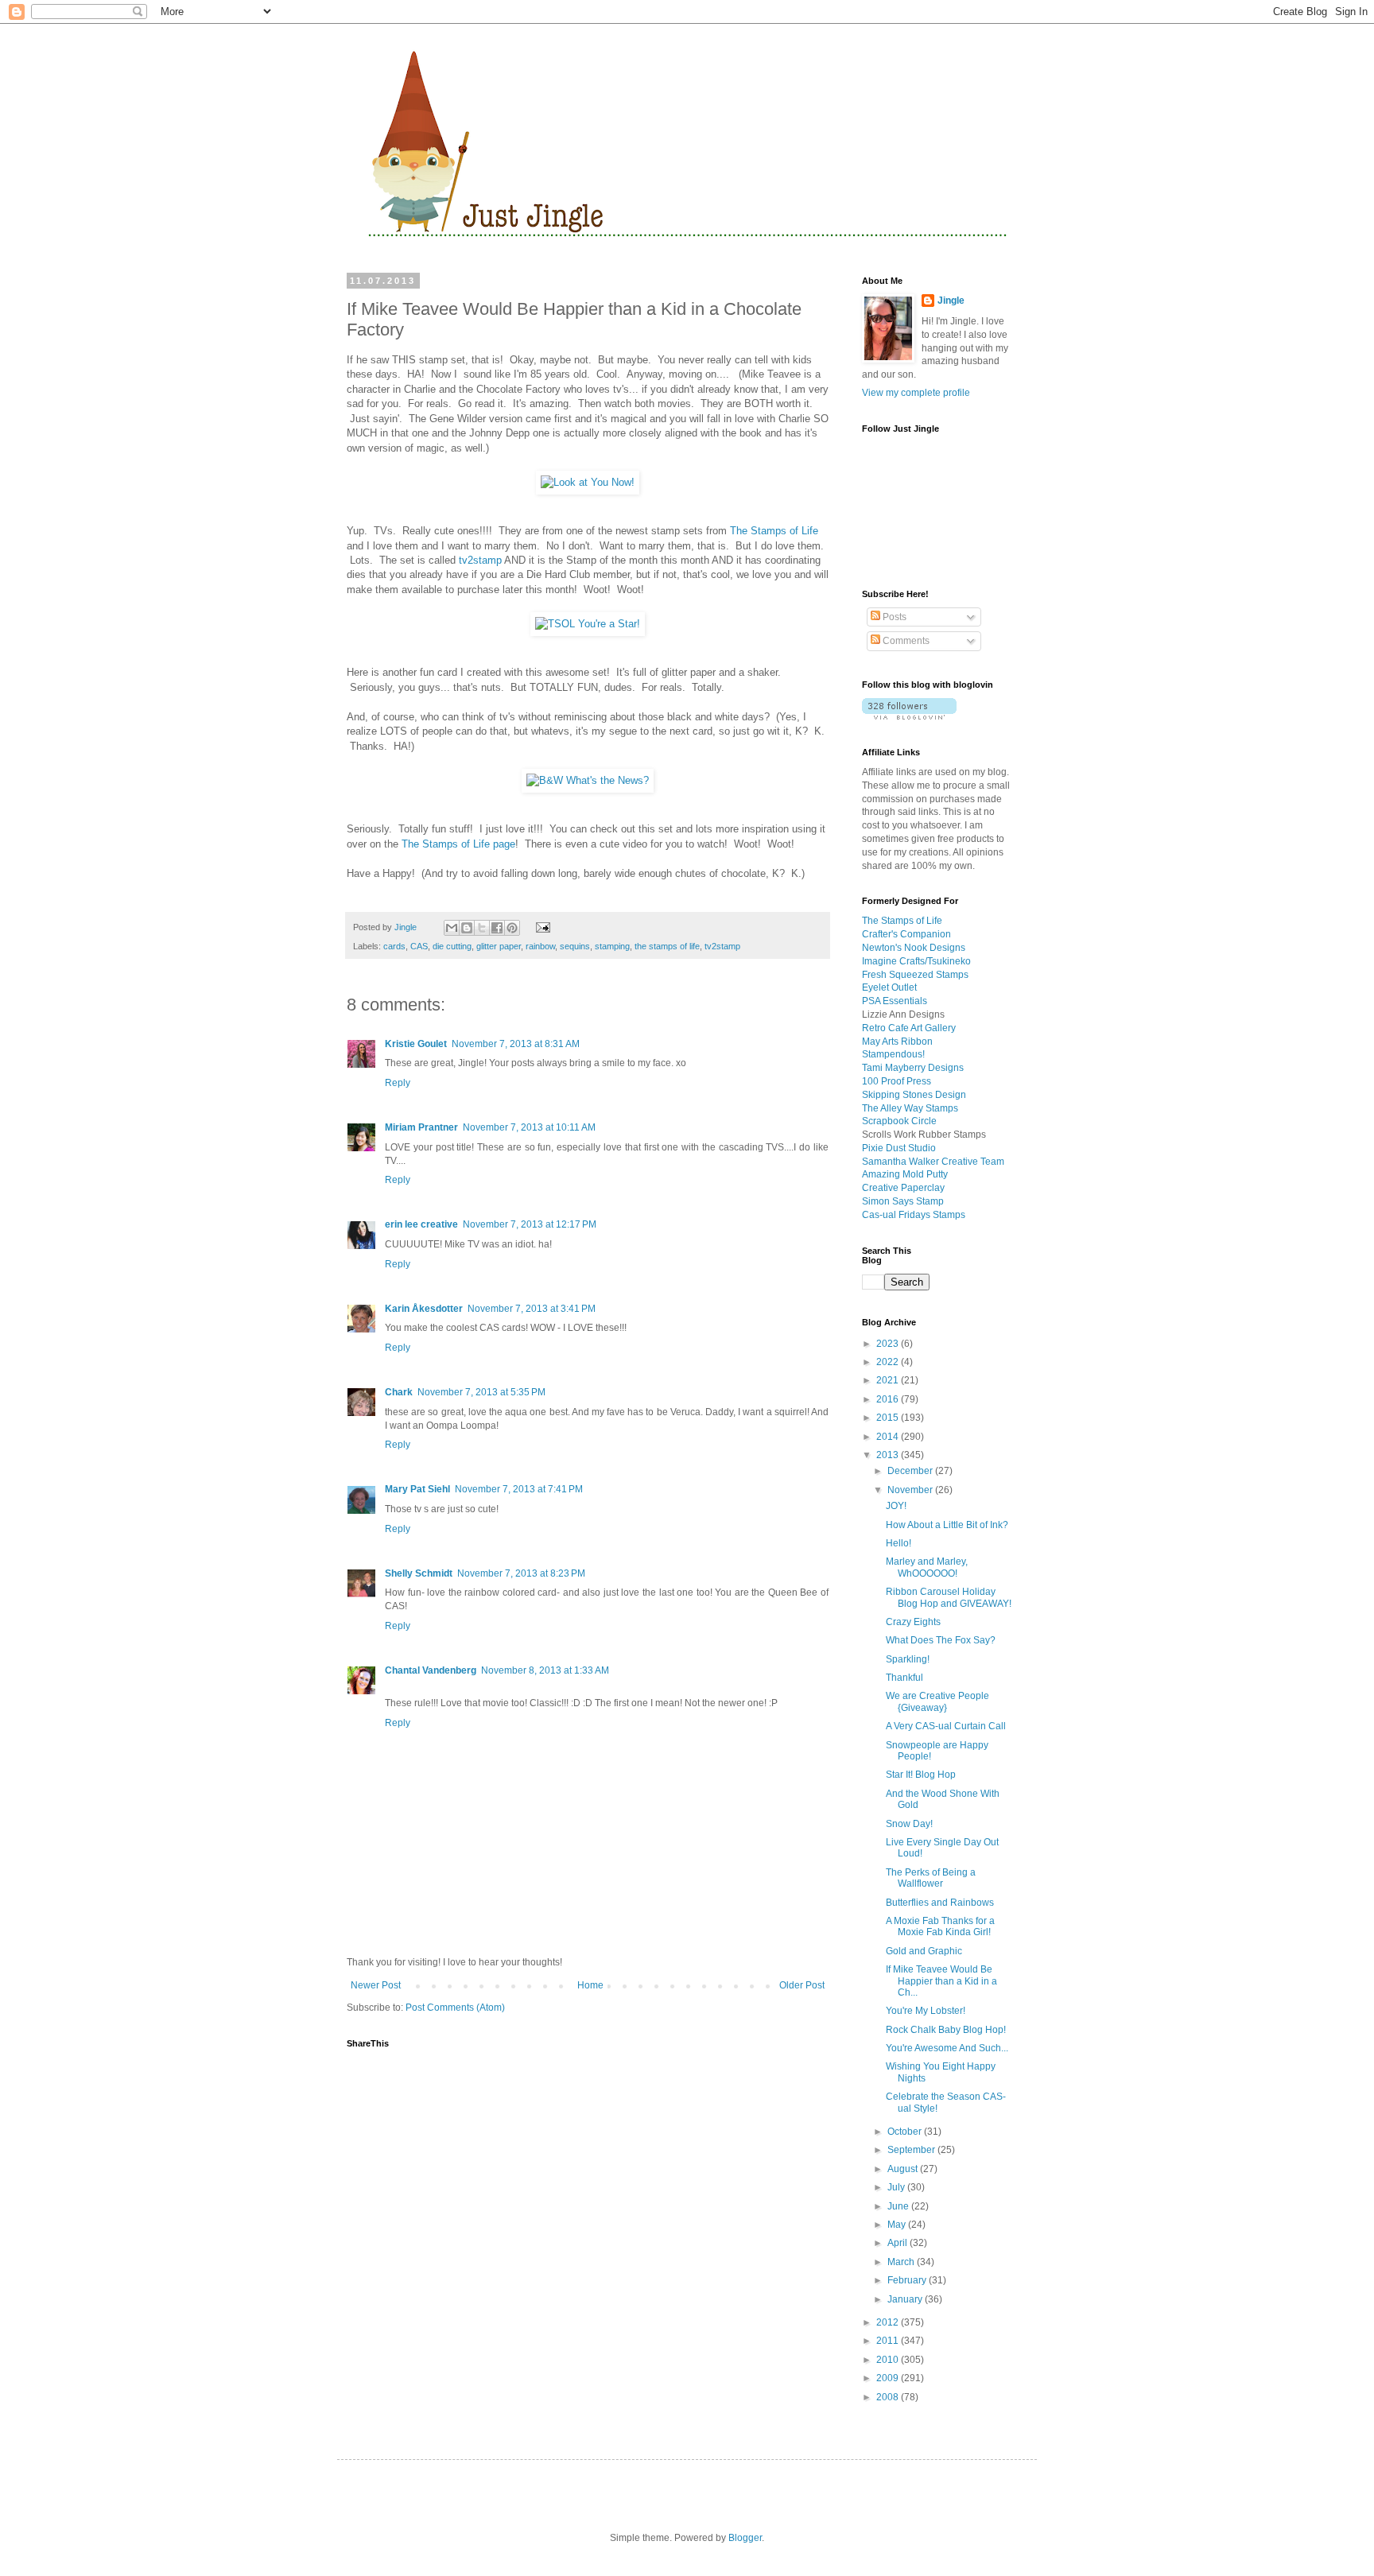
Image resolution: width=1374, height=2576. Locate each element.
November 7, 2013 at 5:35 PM (481, 1392)
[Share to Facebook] (497, 928)
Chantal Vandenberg (431, 1670)
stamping (612, 946)
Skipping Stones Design (914, 1095)
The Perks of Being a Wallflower (931, 1878)
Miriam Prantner (421, 1127)
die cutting (452, 946)
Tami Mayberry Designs (913, 1068)
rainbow (540, 946)
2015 (889, 1418)
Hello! (899, 1543)
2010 (889, 2360)
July (897, 2187)
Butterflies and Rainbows (940, 1903)
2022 (889, 1362)
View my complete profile (916, 393)
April (899, 2243)
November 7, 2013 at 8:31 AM (516, 1044)
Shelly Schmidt (419, 1573)
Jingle (951, 301)
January (906, 2299)
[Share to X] (482, 928)
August (904, 2169)
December (911, 1471)
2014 (889, 1437)
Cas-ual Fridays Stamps (914, 1215)
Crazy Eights (913, 1622)
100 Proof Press (897, 1081)
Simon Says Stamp (903, 1201)
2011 (889, 2341)
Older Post (802, 1985)
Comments (905, 641)
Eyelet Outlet (889, 987)
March (902, 2262)
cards (394, 946)
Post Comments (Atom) (455, 2008)
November (911, 1490)
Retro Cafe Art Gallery (909, 1028)
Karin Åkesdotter (424, 1309)
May (898, 2225)
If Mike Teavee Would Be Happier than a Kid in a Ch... (941, 1981)
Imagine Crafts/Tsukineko (916, 961)
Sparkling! (908, 1659)
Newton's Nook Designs (914, 948)
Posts (893, 617)
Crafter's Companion (906, 934)
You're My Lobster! (926, 2011)
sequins (575, 946)
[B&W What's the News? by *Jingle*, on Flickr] (588, 780)
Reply (398, 1083)
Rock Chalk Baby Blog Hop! (946, 2030)
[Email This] (452, 928)
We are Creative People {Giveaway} (937, 1701)
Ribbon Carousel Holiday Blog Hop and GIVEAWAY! (949, 1597)
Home (590, 1985)
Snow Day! (909, 1824)
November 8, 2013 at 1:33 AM (545, 1670)
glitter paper (499, 946)
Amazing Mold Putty (905, 1174)
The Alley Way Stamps (910, 1108)
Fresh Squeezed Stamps (915, 975)
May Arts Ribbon (897, 1042)
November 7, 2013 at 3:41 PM (532, 1309)
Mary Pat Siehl (417, 1489)
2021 (889, 1380)
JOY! (896, 1506)
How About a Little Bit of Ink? (947, 1525)
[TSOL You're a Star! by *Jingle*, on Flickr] (588, 624)
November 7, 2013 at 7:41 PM (519, 1489)
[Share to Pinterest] (512, 928)
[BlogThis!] (467, 928)
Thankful (904, 1678)
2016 (889, 1399)
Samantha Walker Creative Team (933, 1162)
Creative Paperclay (903, 1188)
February (908, 2280)
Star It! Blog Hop (921, 1775)
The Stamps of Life (774, 531)
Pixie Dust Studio (899, 1148)
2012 (889, 2322)
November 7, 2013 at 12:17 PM (530, 1224)
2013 (889, 1455)
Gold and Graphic (924, 1951)
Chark (399, 1392)
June (899, 2206)
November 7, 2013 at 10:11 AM (529, 1127)
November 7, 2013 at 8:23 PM (521, 1573)
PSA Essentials (895, 1001)
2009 (889, 2378)
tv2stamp (479, 560)
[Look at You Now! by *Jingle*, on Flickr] (588, 482)
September (912, 2150)
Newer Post (376, 1985)
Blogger (745, 2538)
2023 (889, 1344)
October (906, 2132)
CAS (419, 946)
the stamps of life (667, 946)
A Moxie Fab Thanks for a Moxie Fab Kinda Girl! (940, 1926)
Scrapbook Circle (899, 1121)
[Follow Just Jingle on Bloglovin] (909, 716)
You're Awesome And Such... (947, 2048)
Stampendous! (893, 1054)
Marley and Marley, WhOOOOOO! (927, 1567)
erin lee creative (421, 1224)
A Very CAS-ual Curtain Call (946, 1726)
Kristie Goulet (416, 1044)
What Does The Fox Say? (941, 1640)
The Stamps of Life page (458, 844)
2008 (889, 2397)
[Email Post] (540, 927)
